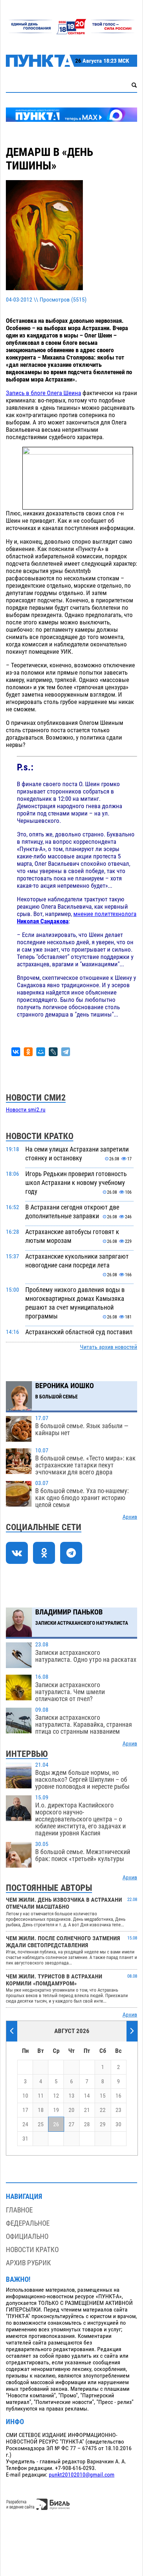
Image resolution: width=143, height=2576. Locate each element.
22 (103, 2110)
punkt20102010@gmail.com (82, 2475)
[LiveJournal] (53, 1052)
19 (56, 2110)
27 (71, 2124)
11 (41, 2096)
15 (103, 2096)
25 (41, 2124)
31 (25, 2139)
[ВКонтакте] (16, 1052)
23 (118, 2110)
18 (41, 2110)
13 (71, 2096)
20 (71, 2110)
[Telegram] (66, 1052)
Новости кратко (32, 2250)
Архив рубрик (28, 2263)
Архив (130, 1517)
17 (25, 2110)
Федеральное (28, 2223)
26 (56, 2124)
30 (118, 2124)
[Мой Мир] (41, 1052)
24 (25, 2124)
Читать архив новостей (109, 1347)
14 (87, 2096)
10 (25, 2096)
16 (118, 2096)
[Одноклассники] (28, 1052)
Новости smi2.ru (26, 1110)
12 (56, 2096)
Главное (19, 2210)
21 (87, 2110)
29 (103, 2124)
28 (87, 2124)
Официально (27, 2236)
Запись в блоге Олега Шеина (43, 393)
